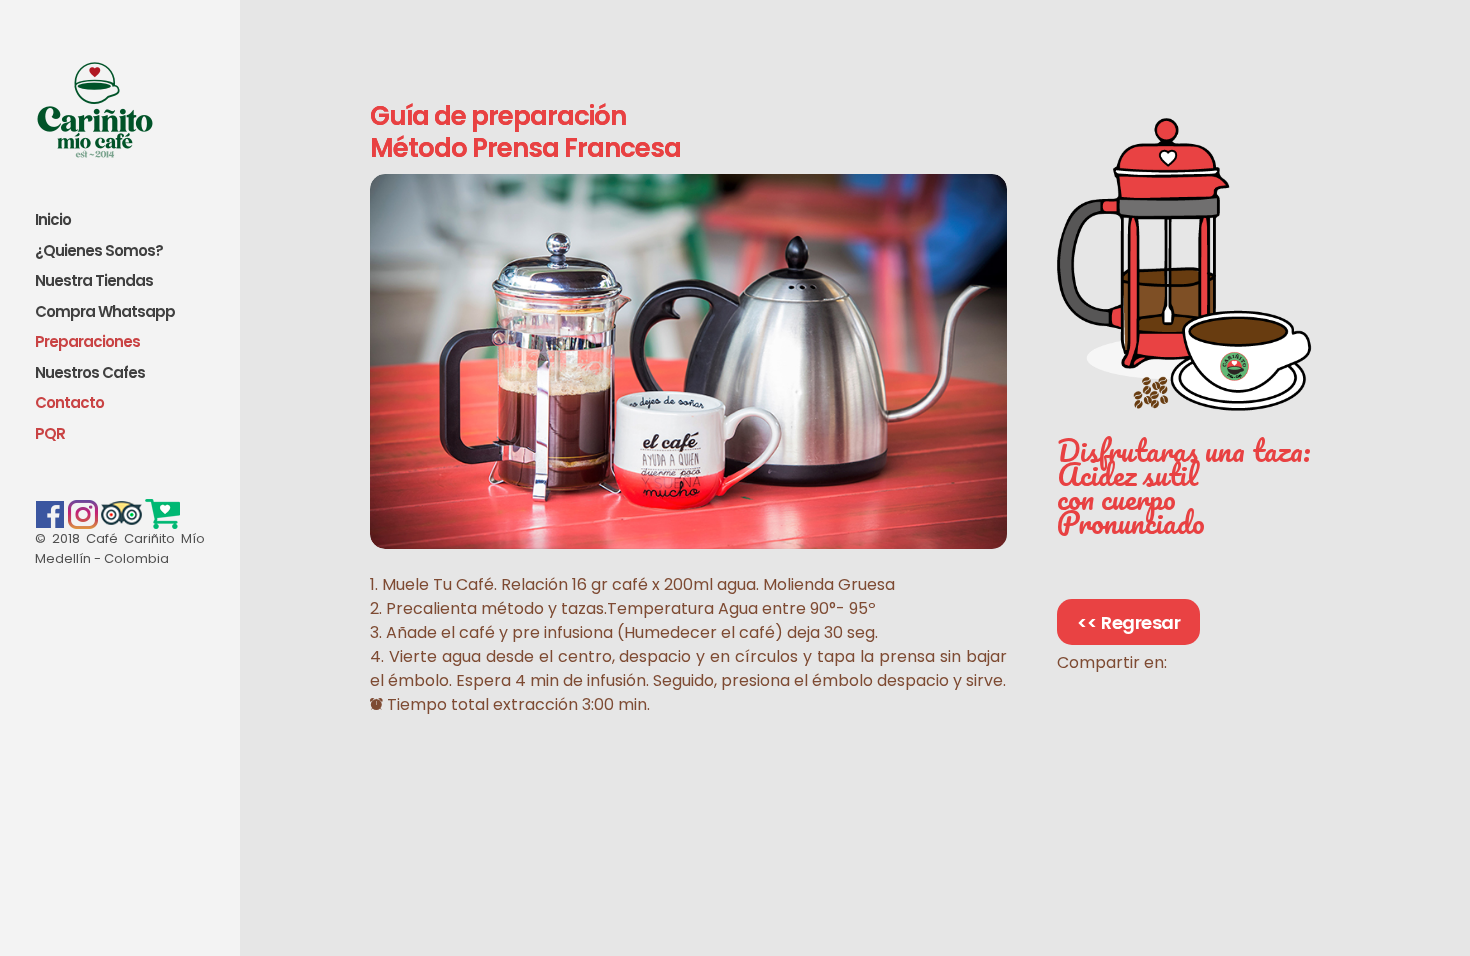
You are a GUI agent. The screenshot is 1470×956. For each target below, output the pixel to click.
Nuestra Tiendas (94, 281)
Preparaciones (87, 342)
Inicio (53, 220)
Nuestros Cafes (90, 373)
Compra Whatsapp (105, 312)
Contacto (69, 403)
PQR (50, 434)
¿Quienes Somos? (99, 251)
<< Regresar (1129, 622)
